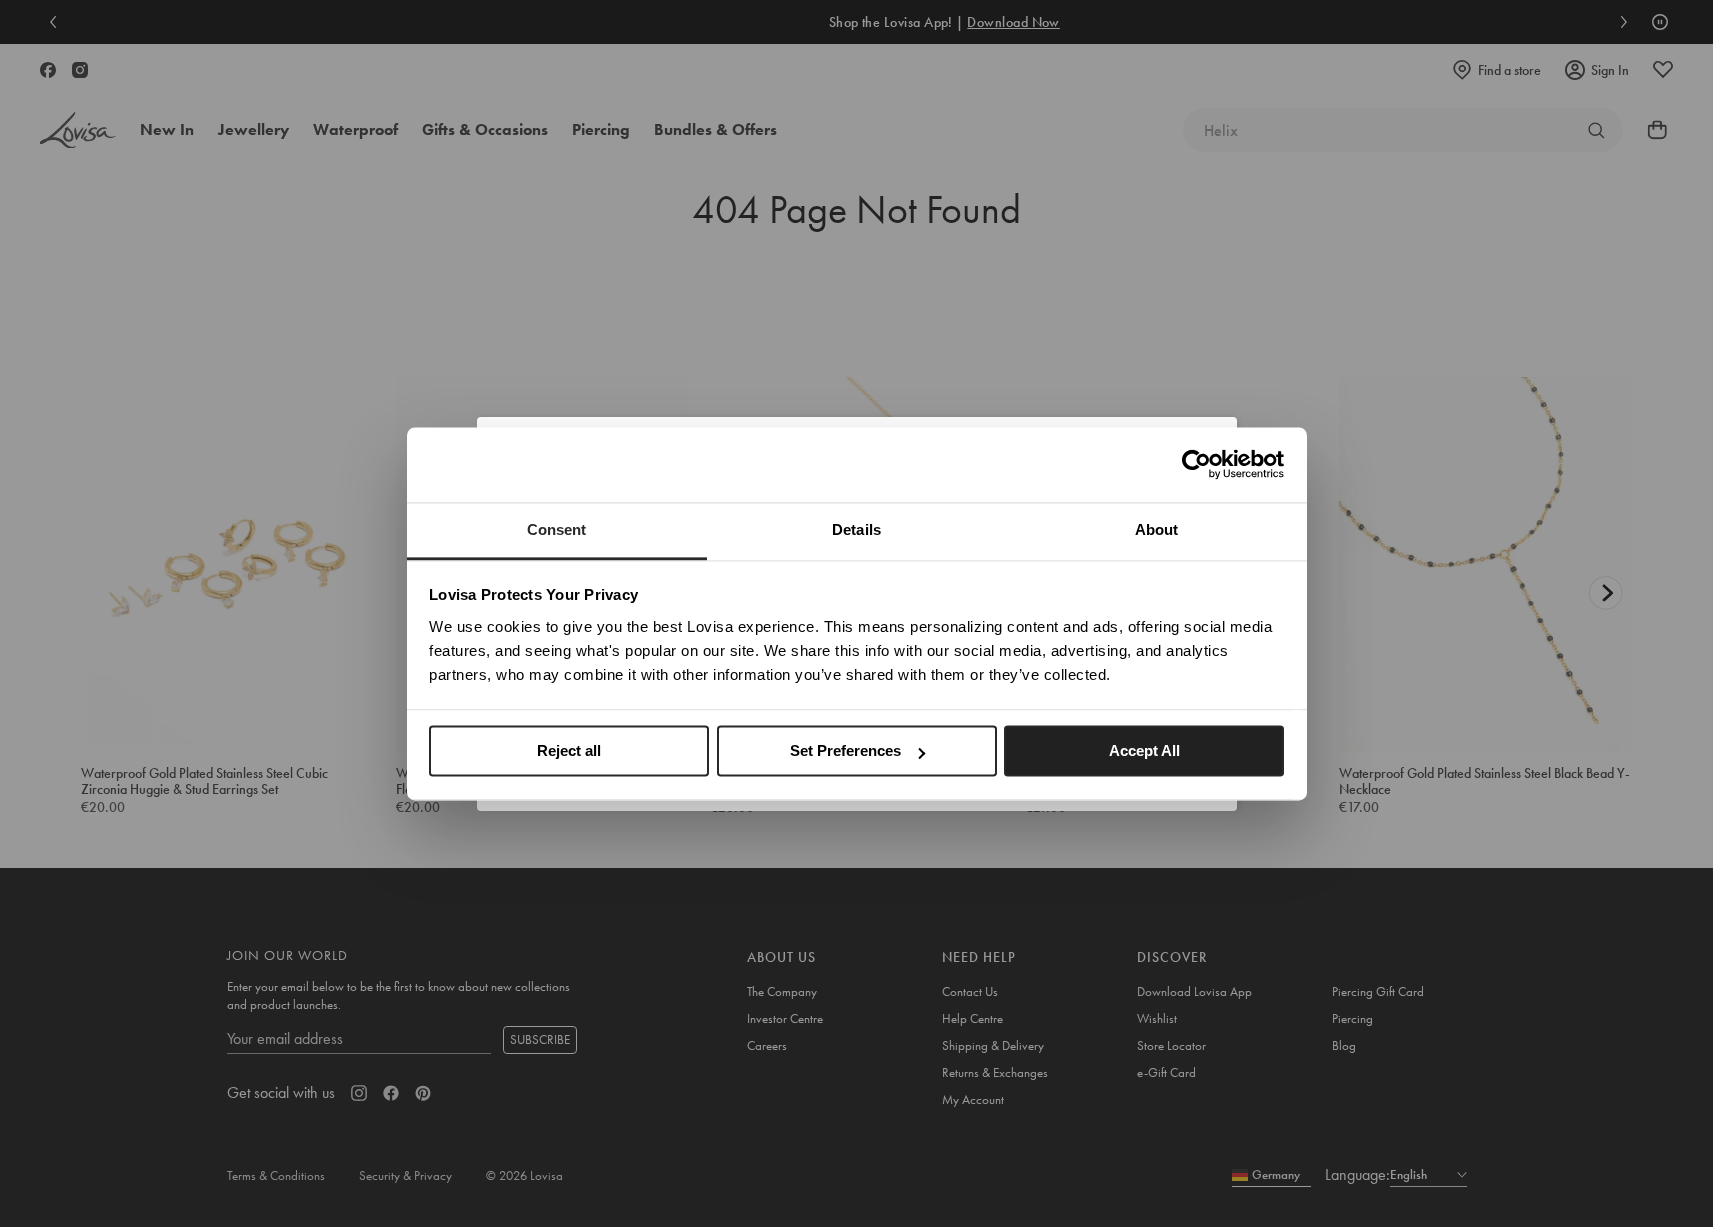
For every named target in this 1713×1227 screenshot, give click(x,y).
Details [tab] (856, 529)
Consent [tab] (557, 529)
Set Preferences (845, 750)
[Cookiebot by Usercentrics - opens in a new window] (1196, 464)
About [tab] (1157, 529)
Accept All (1144, 750)
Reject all (569, 750)
